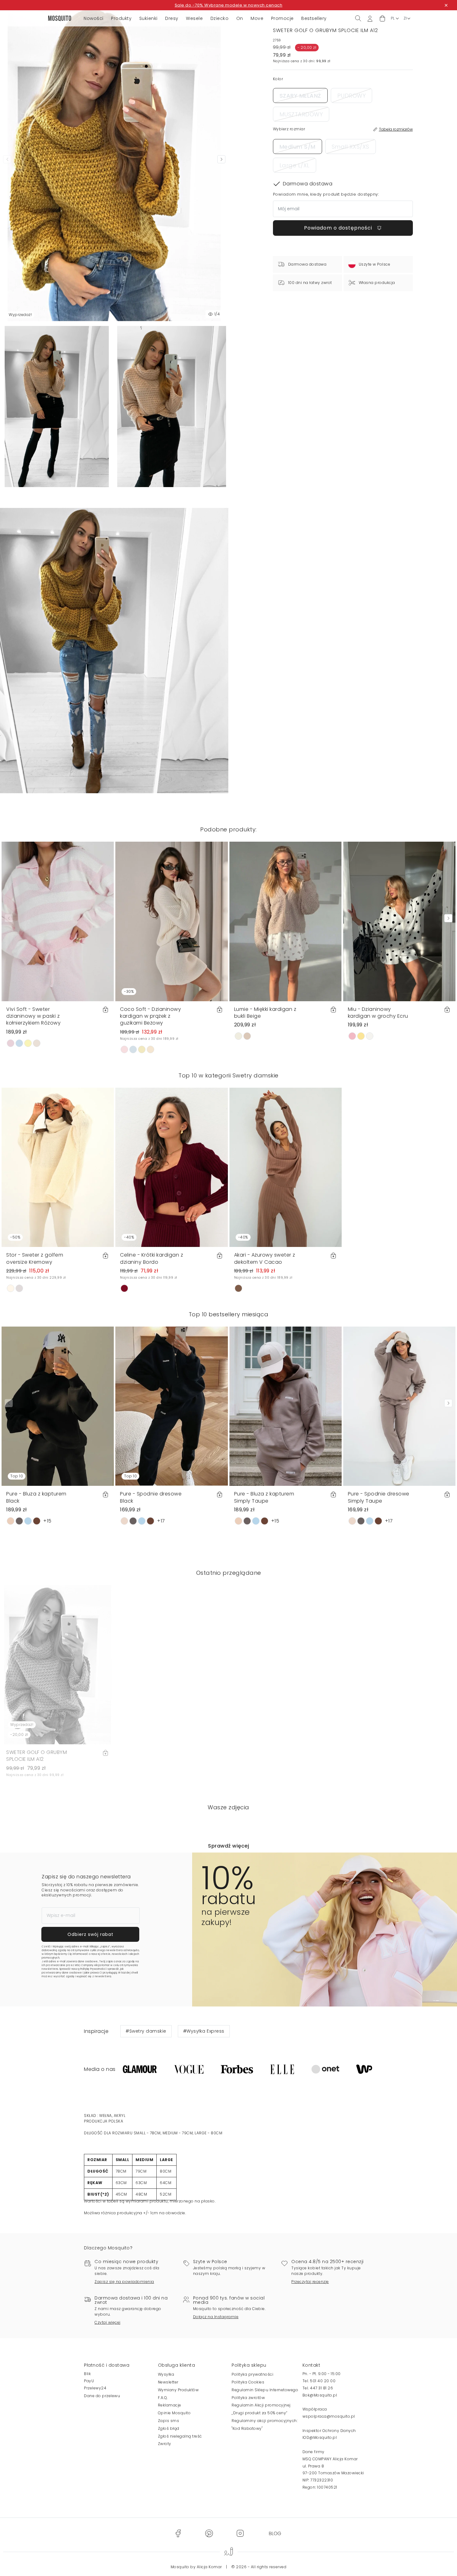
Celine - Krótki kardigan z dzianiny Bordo (152, 1258)
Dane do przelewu (102, 2396)
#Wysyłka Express (204, 2031)
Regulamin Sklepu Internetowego (265, 2390)
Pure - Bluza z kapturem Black (36, 1497)
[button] (382, 19)
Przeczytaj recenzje (310, 2282)
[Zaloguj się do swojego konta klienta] (370, 18)
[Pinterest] (209, 2533)
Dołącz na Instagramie (216, 2317)
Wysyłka (166, 2374)
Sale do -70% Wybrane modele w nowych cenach (229, 5)
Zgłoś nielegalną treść (180, 2436)
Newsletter (168, 2382)
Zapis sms (169, 2421)
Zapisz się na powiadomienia (124, 2282)
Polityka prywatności (252, 2374)
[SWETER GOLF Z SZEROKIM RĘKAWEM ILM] (172, 407)
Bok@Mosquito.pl (320, 2395)
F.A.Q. (163, 2398)
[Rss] (275, 2533)
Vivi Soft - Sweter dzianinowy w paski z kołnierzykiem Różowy (33, 1016)
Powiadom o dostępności (339, 228)
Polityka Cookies (248, 2382)
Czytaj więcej (108, 2322)
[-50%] (58, 1167)
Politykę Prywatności (93, 1969)
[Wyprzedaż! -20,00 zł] (58, 1664)
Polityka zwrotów (248, 2398)
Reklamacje (170, 2405)
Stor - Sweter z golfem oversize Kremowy (35, 1258)
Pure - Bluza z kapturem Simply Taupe (264, 1497)
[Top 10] (58, 1406)
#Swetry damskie (146, 2031)
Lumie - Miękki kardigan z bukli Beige (265, 1013)
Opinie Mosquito (174, 2413)
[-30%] (171, 921)
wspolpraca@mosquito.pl (329, 2416)
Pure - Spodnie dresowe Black (151, 1497)
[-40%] (171, 1167)
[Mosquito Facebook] (178, 2533)
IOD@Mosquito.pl (320, 2437)
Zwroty (165, 2444)
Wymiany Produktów (178, 2390)
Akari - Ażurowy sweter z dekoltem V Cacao (265, 1258)
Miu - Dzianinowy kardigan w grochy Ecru (378, 1013)
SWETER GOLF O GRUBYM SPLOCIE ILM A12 (37, 1756)
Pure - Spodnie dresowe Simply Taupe (379, 1497)
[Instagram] (240, 2533)
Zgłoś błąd (169, 2428)
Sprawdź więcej (228, 1846)
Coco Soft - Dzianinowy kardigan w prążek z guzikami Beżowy (150, 1016)
